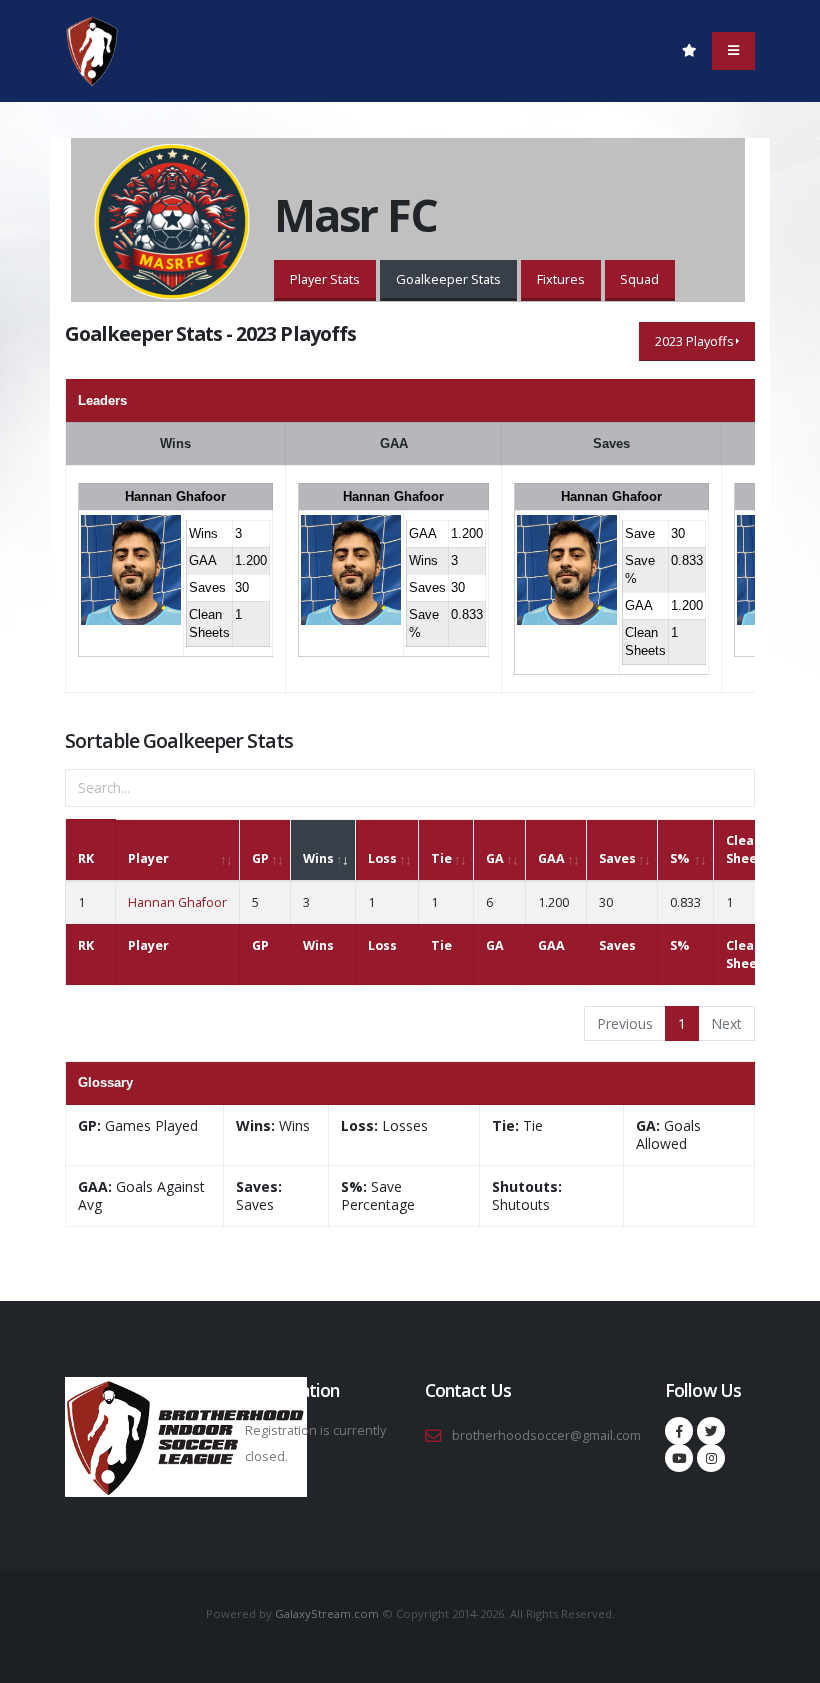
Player (148, 858)
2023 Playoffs (694, 341)
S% (679, 858)
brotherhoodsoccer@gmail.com (546, 1435)
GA (495, 858)
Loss (382, 858)
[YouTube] (679, 1458)
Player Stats (325, 279)
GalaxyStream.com (328, 1613)
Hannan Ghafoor (175, 496)
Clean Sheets (748, 849)
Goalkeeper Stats (448, 279)
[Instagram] (711, 1458)
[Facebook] (679, 1431)
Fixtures (561, 279)
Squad (639, 279)
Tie (441, 858)
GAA (551, 858)
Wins (318, 858)
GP (260, 858)
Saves (617, 858)
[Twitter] (711, 1431)
